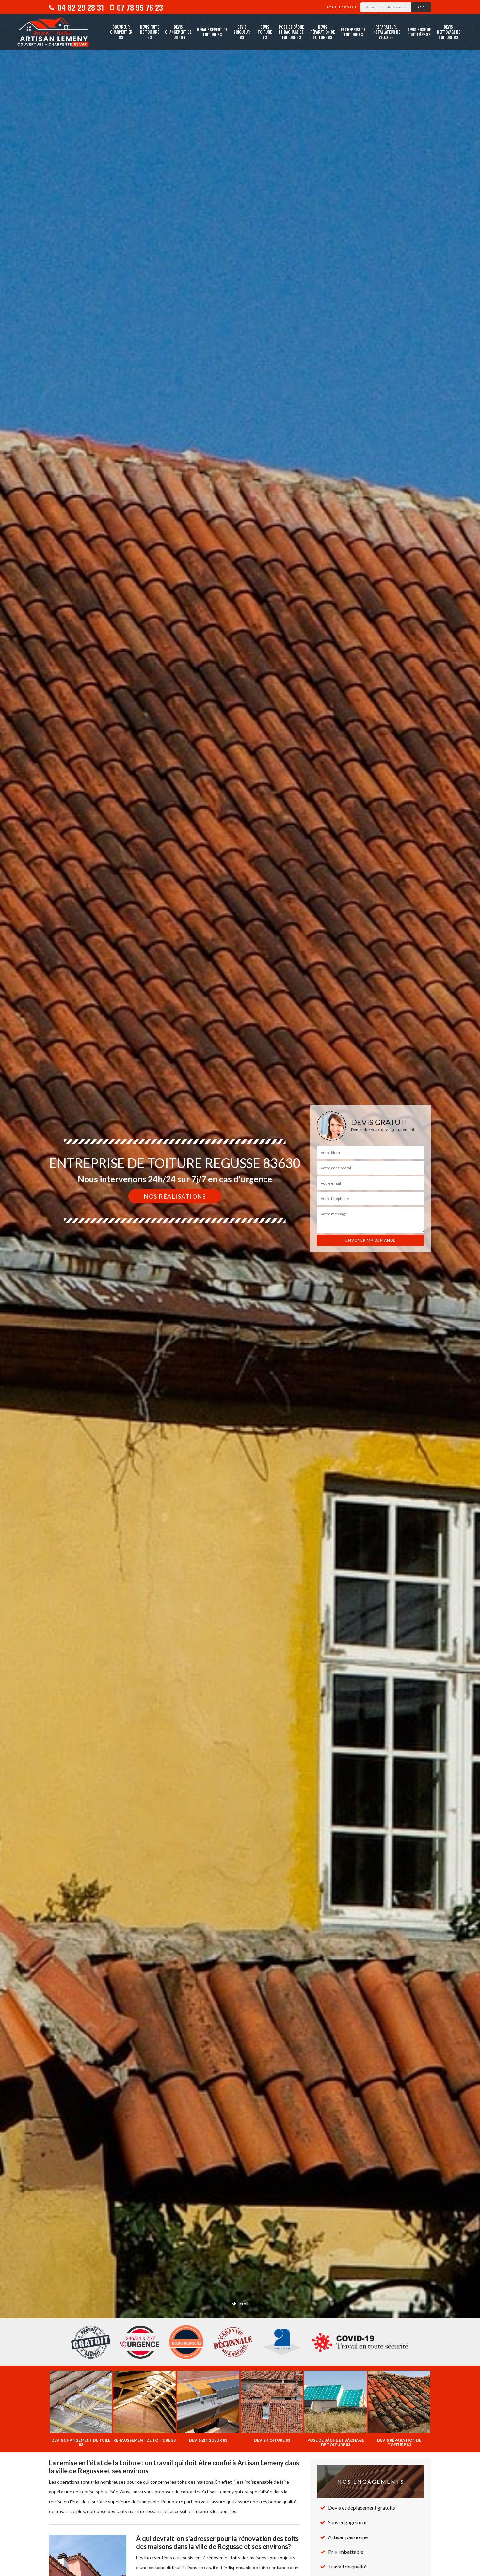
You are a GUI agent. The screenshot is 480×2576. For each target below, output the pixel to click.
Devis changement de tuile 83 (178, 32)
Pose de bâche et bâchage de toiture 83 (291, 32)
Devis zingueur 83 (242, 32)
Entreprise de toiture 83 (353, 32)
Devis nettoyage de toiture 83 (448, 32)
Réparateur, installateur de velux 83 (386, 32)
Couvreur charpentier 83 (121, 32)
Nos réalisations (175, 1196)
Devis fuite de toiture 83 (150, 32)
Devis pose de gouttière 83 (419, 32)
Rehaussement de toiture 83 (212, 32)
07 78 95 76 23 (139, 7)
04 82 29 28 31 (80, 7)
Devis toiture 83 (265, 32)
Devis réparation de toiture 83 (322, 32)
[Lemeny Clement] (53, 32)
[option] (240, 1288)
